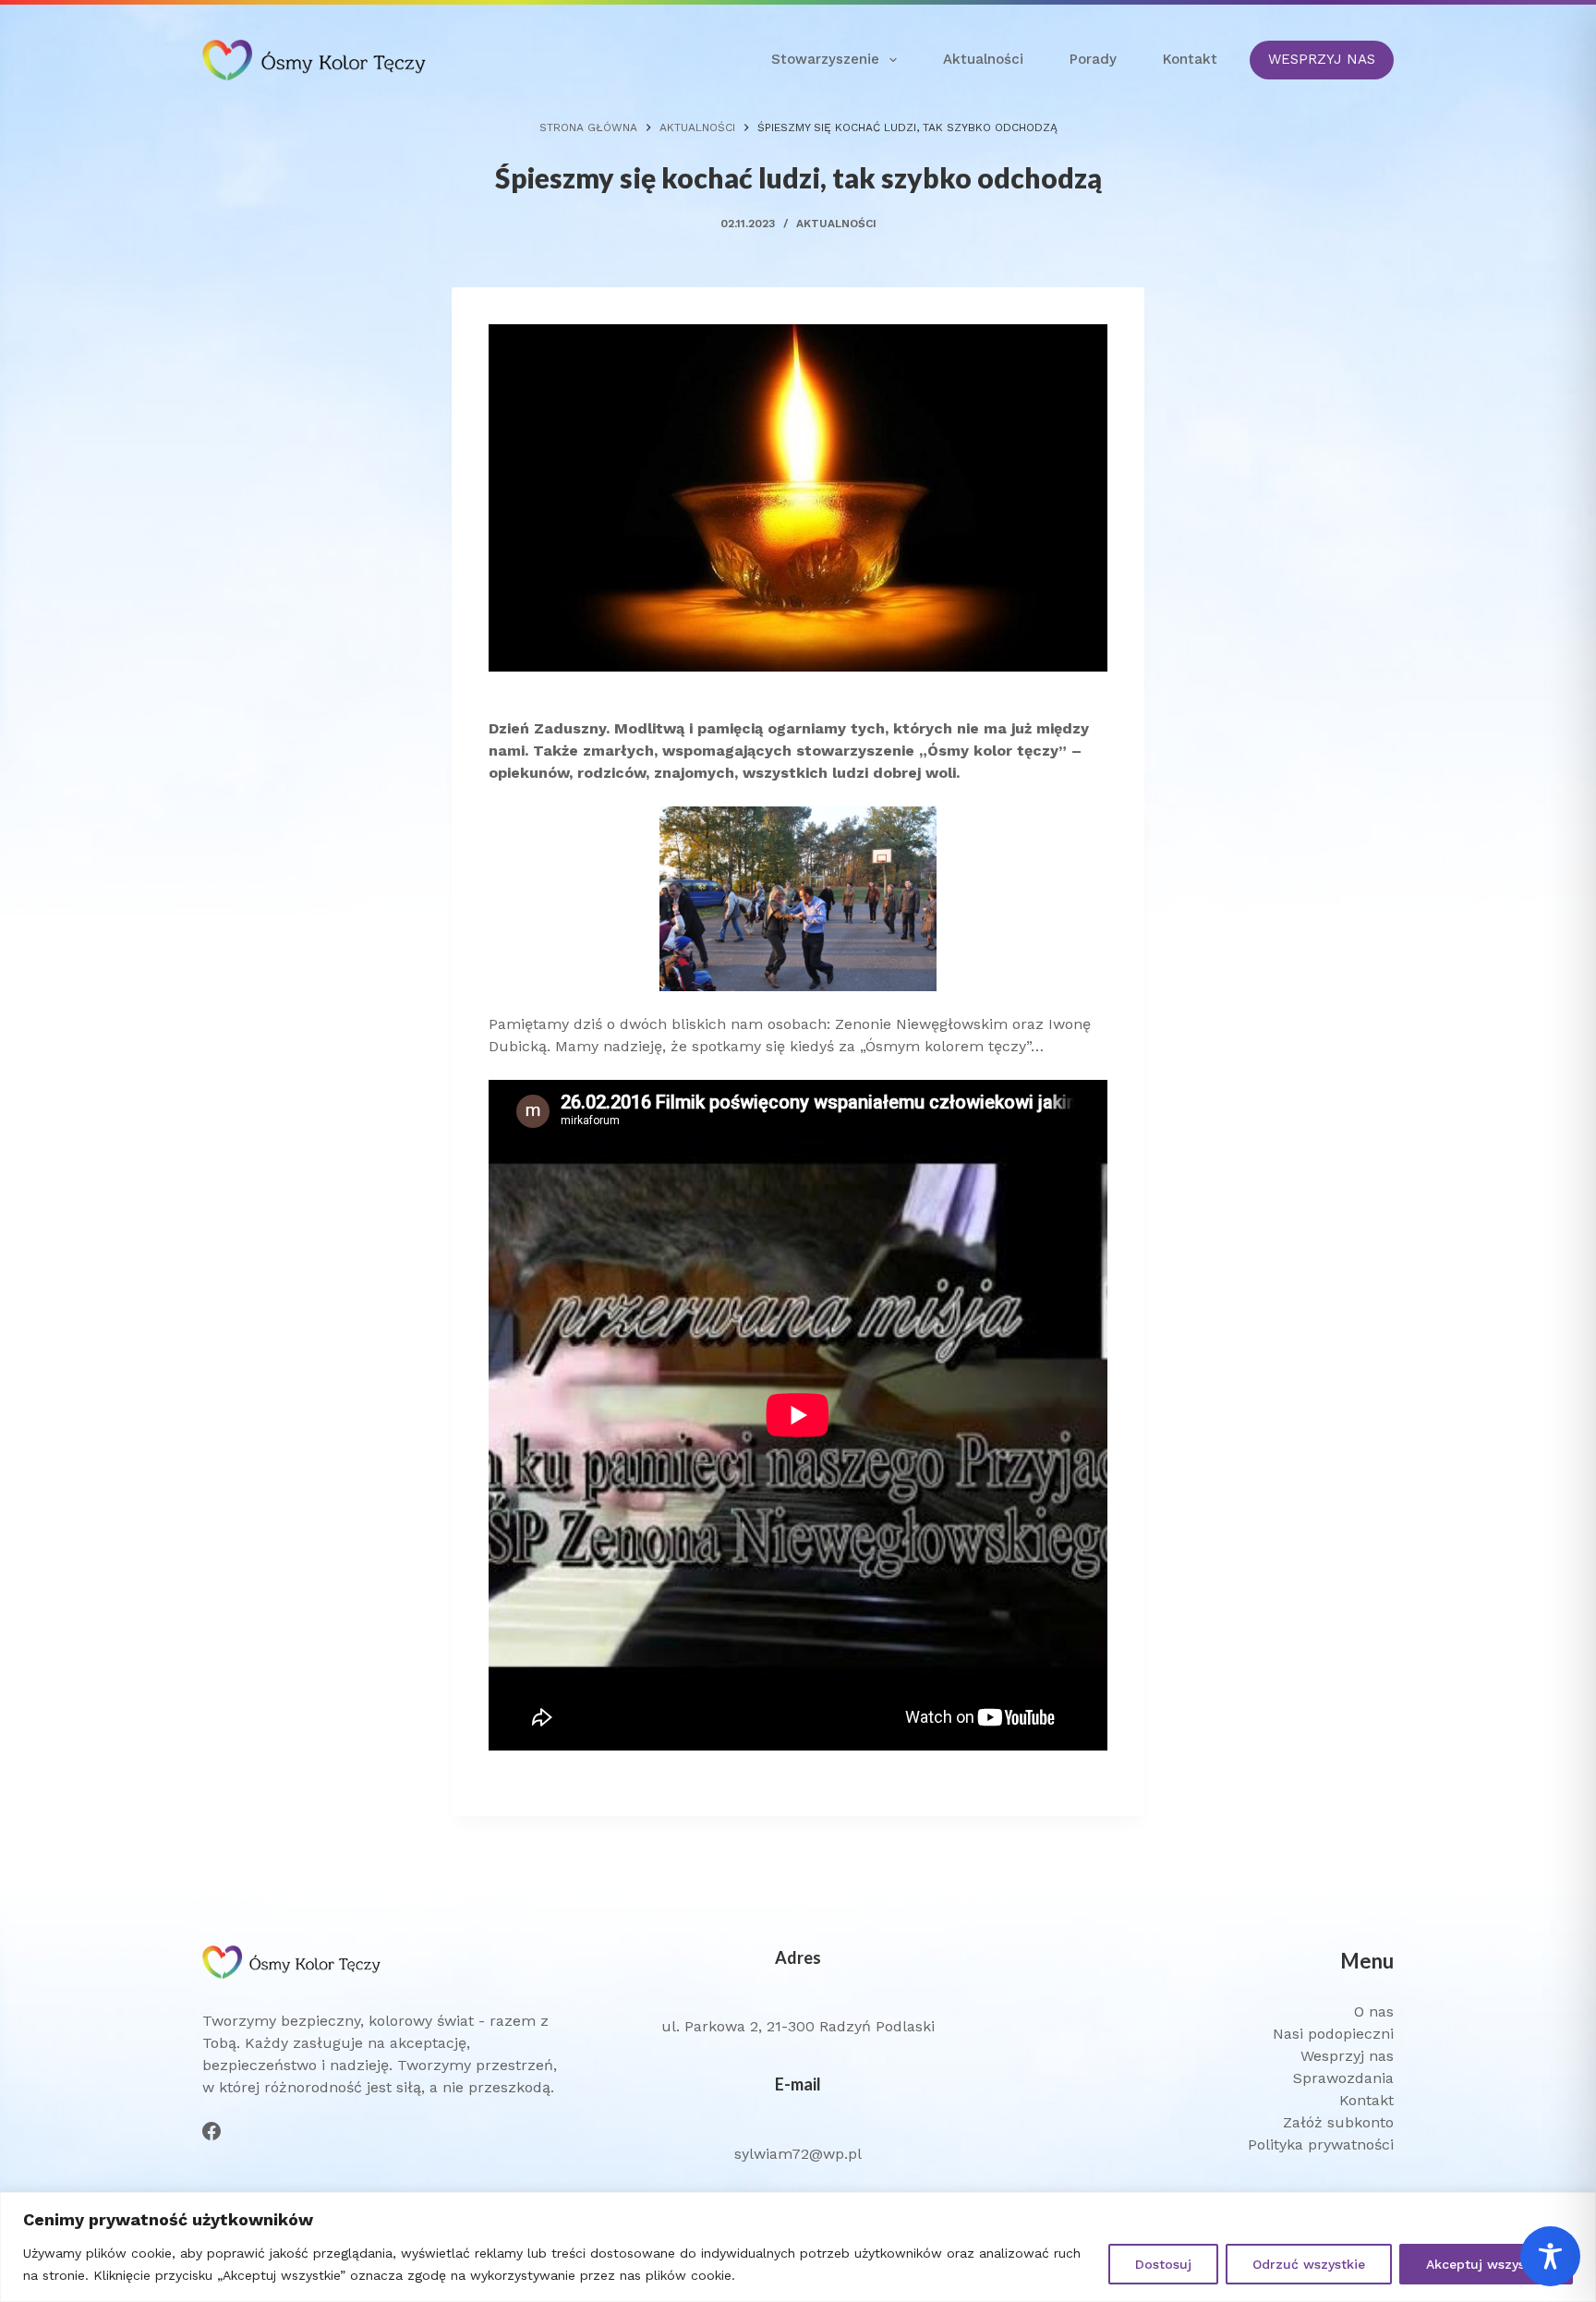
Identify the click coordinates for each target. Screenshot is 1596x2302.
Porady (1093, 59)
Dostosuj (1163, 2264)
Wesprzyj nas (1347, 2056)
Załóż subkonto (1338, 2122)
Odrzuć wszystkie (1309, 2264)
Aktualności (983, 59)
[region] (798, 2247)
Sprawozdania (1343, 2078)
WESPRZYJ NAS (1322, 59)
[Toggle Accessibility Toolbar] (1550, 2256)
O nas (1374, 2011)
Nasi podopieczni (1333, 2034)
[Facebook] (212, 2131)
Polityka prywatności (1321, 2144)
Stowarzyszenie (825, 59)
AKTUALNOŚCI (836, 224)
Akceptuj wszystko (1486, 2264)
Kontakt (1190, 59)
